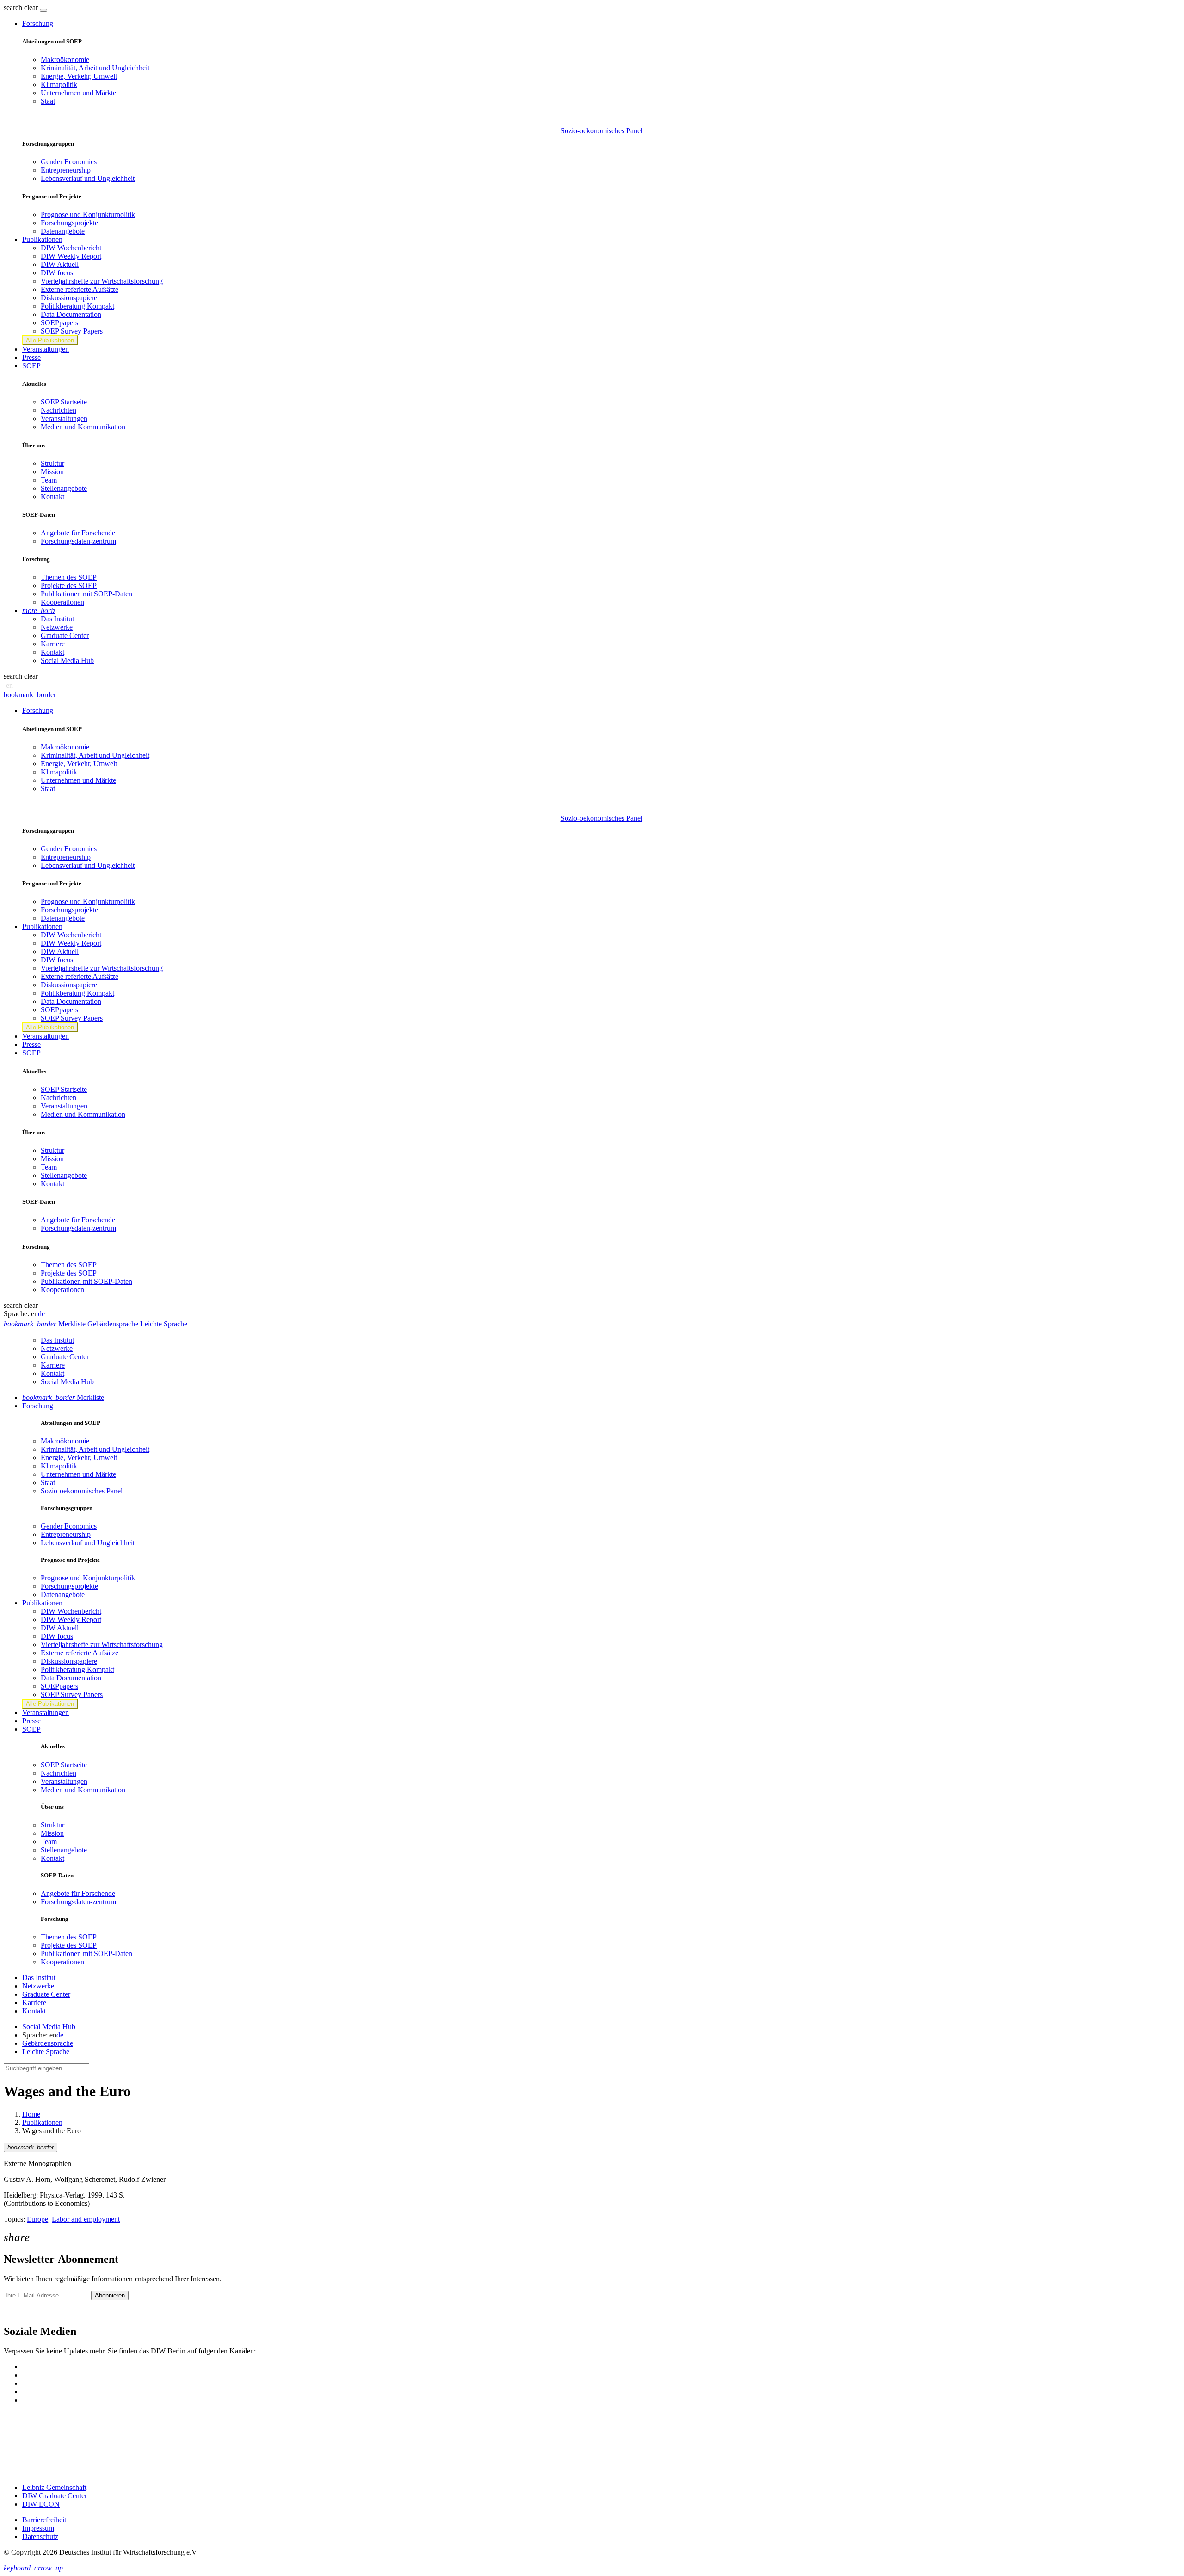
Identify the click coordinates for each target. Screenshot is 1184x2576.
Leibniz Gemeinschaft (54, 2487)
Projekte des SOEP (69, 585)
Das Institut (57, 619)
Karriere (53, 644)
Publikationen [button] (42, 239)
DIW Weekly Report (71, 256)
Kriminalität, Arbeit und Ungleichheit (95, 68)
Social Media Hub (67, 660)
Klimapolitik (59, 84)
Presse (31, 357)
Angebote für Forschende (78, 533)
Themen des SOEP (69, 577)
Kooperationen (62, 602)
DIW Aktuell (60, 264)
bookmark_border (30, 695)
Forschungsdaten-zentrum (78, 541)
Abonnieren (110, 2295)
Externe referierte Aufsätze (80, 289)
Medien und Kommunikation (83, 427)
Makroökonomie (65, 59)
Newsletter (19, 2312)
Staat (48, 101)
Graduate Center (65, 635)
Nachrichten (59, 410)
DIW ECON (41, 2504)
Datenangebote (63, 231)
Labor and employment (86, 2219)
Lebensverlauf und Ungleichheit (88, 178)
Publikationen (42, 2122)
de (41, 1314)
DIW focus (57, 273)
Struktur (52, 463)
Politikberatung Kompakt (77, 306)
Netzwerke (57, 627)
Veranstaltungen (46, 349)
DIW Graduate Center (55, 2496)
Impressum (38, 2528)
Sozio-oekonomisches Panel (601, 131)
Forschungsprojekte (69, 223)
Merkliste (63, 1397)
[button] (22, 8)
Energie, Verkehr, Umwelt (79, 76)
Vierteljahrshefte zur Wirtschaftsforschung (102, 281)
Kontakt (52, 497)
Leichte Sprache (46, 2052)
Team (49, 480)
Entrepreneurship (66, 170)
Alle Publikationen (50, 340)
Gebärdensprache (48, 2043)
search (13, 8)
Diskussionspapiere (69, 298)
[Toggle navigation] (43, 10)
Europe (37, 2219)
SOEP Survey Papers (72, 331)
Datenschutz (40, 2536)
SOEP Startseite (64, 402)
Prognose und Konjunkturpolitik (88, 214)
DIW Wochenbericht (71, 248)
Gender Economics (69, 162)
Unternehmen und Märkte (78, 93)
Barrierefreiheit (44, 2520)
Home (31, 2114)
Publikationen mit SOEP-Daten (86, 594)
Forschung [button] (38, 23)
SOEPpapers (59, 323)
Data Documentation (71, 314)
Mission (52, 472)
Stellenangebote (64, 488)
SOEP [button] (31, 366)
